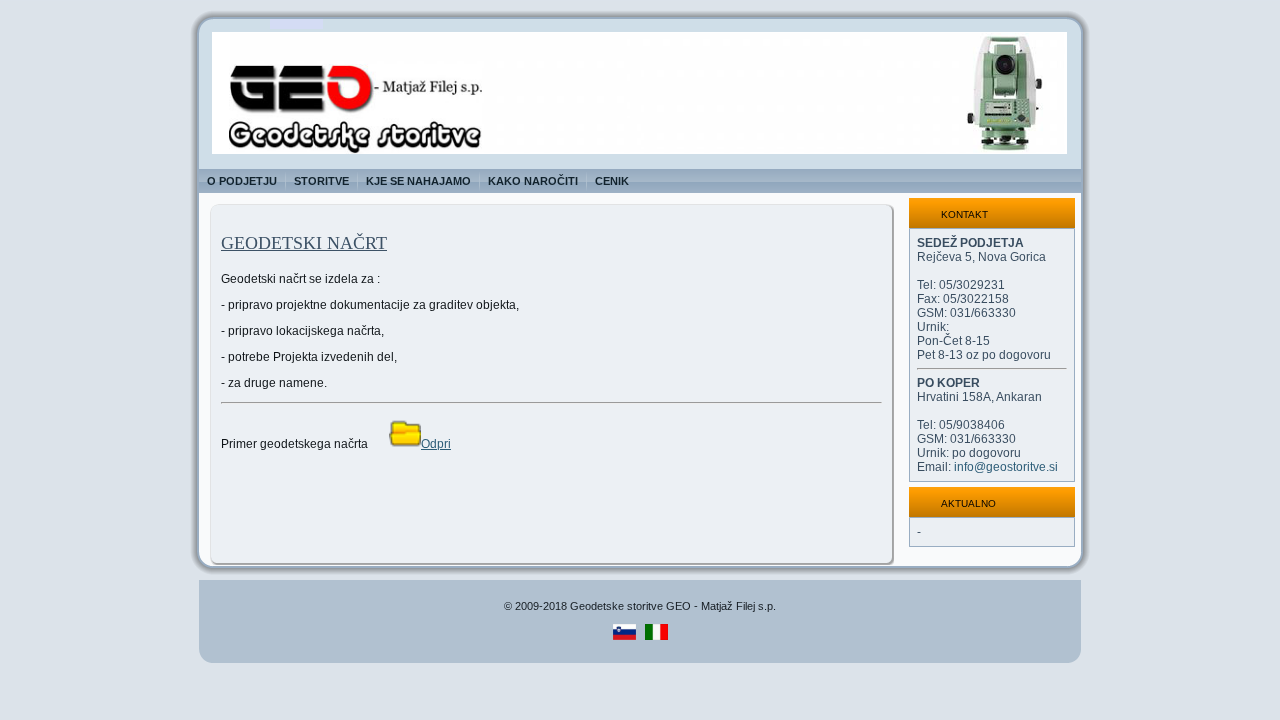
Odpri (436, 444)
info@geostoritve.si (1006, 467)
